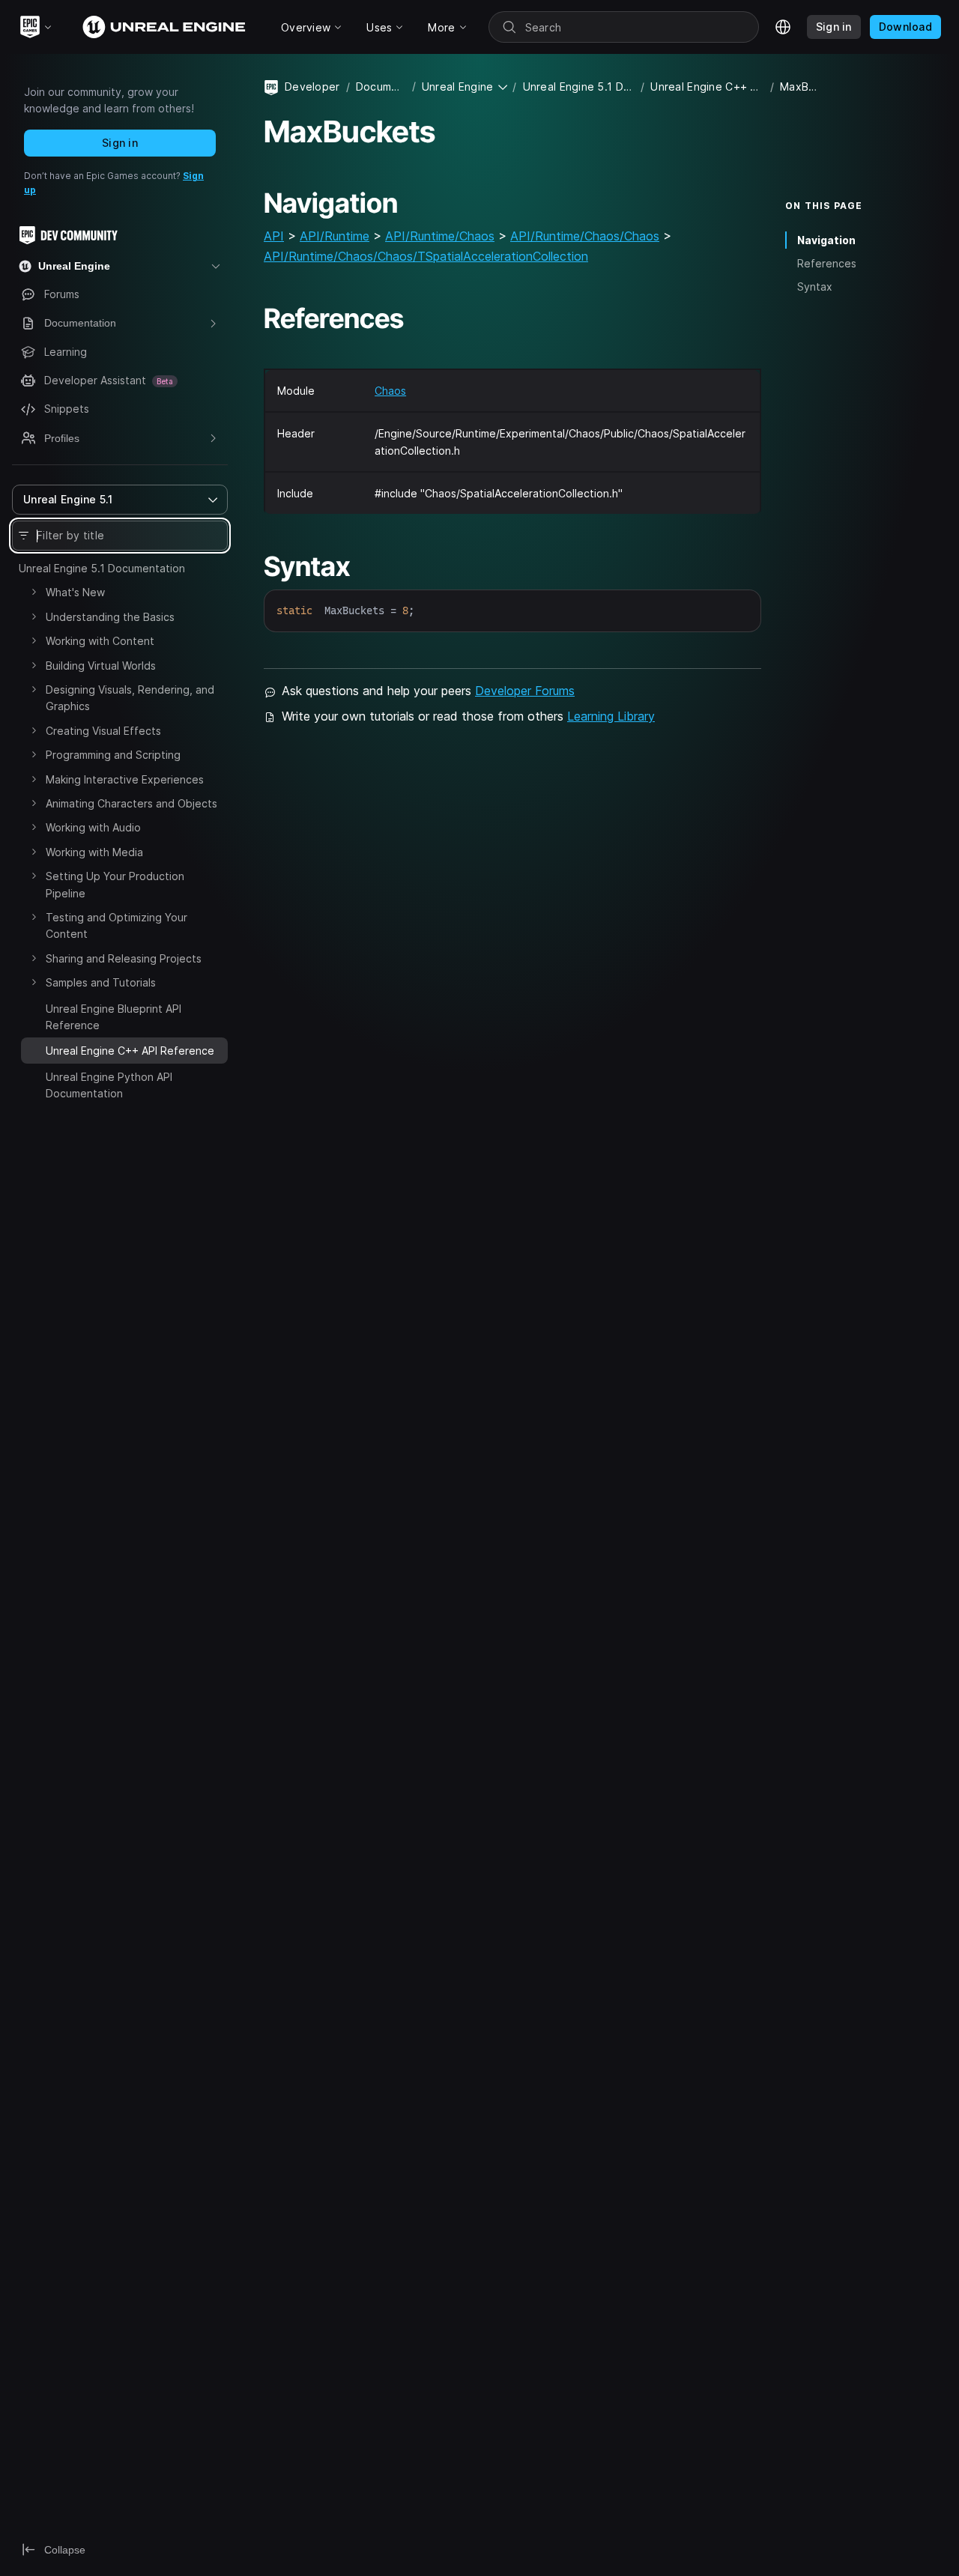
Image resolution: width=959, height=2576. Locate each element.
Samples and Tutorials (101, 982)
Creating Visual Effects (103, 731)
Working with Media (94, 852)
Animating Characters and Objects (131, 803)
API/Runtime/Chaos (440, 236)
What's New (75, 592)
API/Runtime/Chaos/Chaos (585, 236)
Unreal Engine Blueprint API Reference (114, 1017)
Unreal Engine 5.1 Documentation (102, 568)
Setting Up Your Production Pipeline (115, 884)
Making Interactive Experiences (125, 779)
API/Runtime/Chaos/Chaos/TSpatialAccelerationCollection (426, 256)
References (827, 263)
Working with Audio (93, 827)
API (274, 236)
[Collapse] (34, 1049)
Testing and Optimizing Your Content (117, 925)
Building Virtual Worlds (101, 666)
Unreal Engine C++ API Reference (707, 87)
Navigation (826, 240)
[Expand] (34, 592)
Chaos (390, 391)
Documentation (381, 87)
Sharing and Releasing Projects (124, 958)
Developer (312, 87)
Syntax (815, 287)
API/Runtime (335, 236)
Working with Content (100, 641)
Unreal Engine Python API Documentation (109, 1085)
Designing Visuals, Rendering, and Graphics (130, 698)
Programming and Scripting (113, 755)
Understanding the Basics (110, 617)
